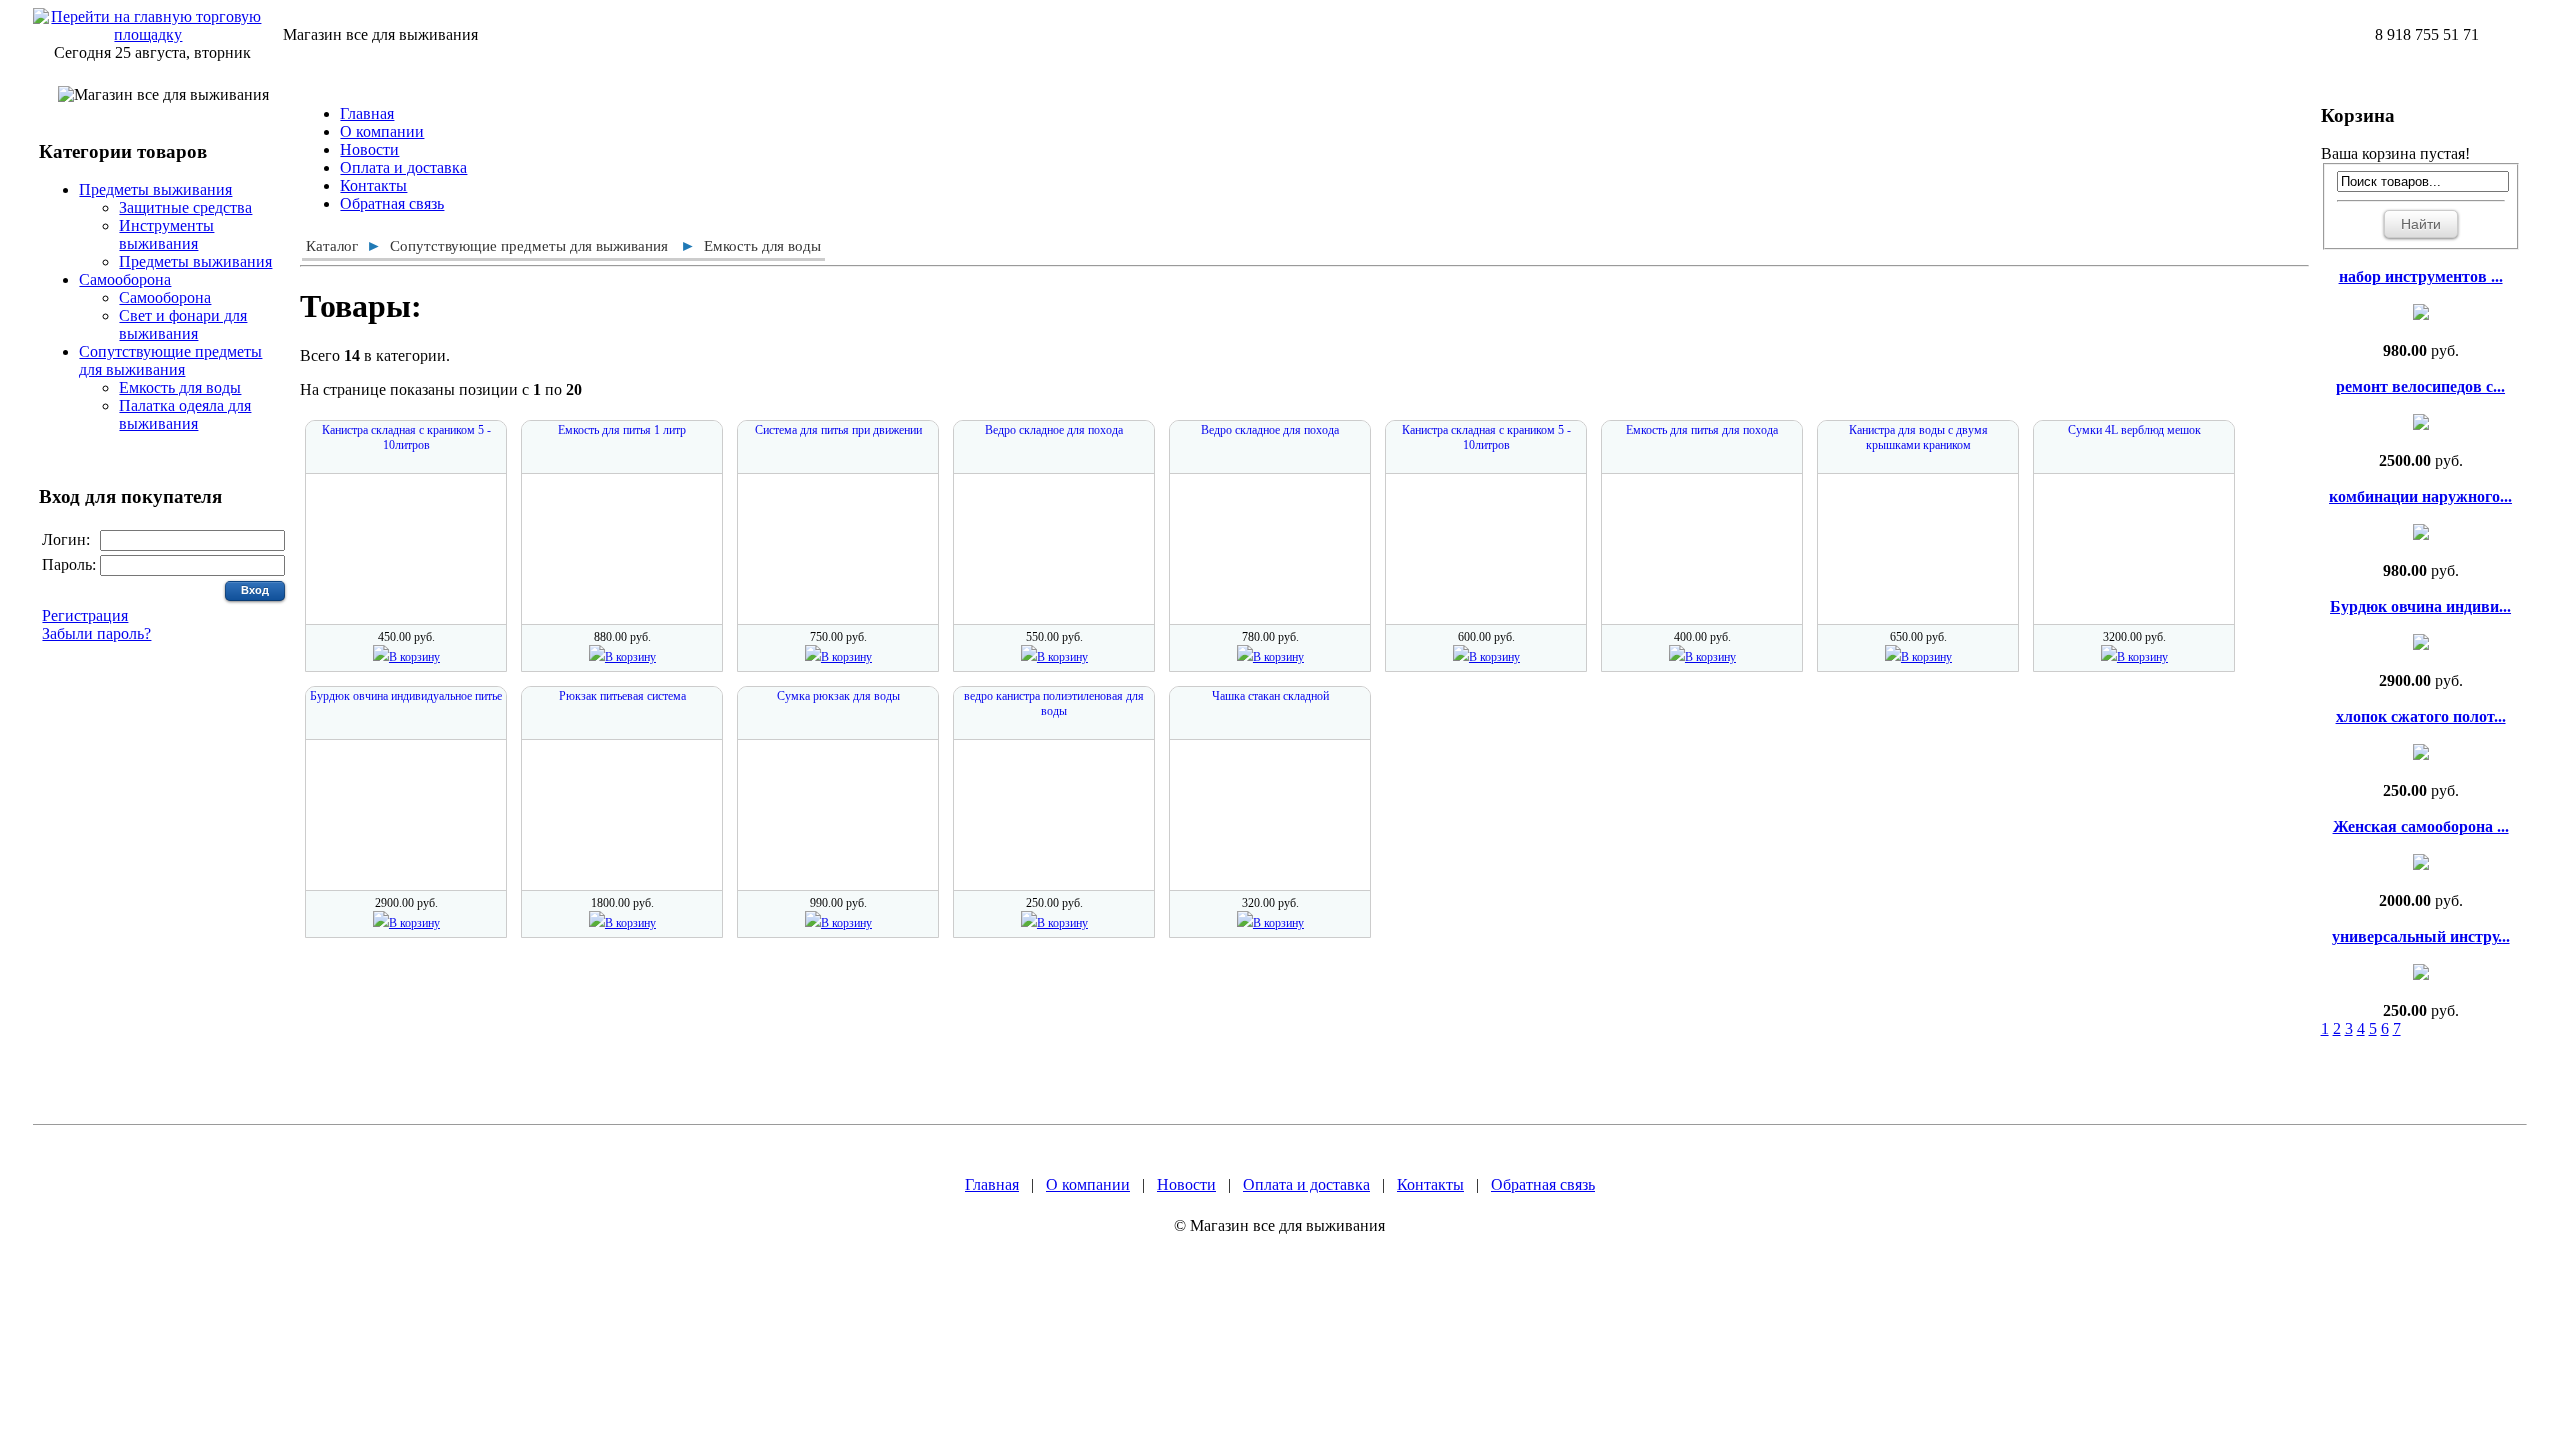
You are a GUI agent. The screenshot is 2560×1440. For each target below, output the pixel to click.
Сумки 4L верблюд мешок (2134, 430)
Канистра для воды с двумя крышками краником (1918, 437)
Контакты (373, 185)
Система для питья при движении (838, 430)
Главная (367, 113)
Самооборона (125, 279)
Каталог (332, 246)
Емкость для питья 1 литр (622, 430)
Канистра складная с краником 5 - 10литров (406, 437)
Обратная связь (392, 203)
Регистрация (85, 615)
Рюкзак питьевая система (622, 696)
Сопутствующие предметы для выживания (170, 360)
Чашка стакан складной (1270, 696)
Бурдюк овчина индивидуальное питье (406, 696)
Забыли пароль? (96, 633)
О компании (382, 131)
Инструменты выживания (166, 234)
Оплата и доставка (403, 167)
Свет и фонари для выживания (183, 324)
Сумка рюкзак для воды (838, 696)
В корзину (414, 657)
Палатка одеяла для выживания (185, 414)
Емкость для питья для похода (1702, 430)
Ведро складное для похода (1054, 430)
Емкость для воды (180, 387)
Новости (369, 149)
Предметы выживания (155, 189)
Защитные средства (185, 207)
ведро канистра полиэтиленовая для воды (1054, 703)
